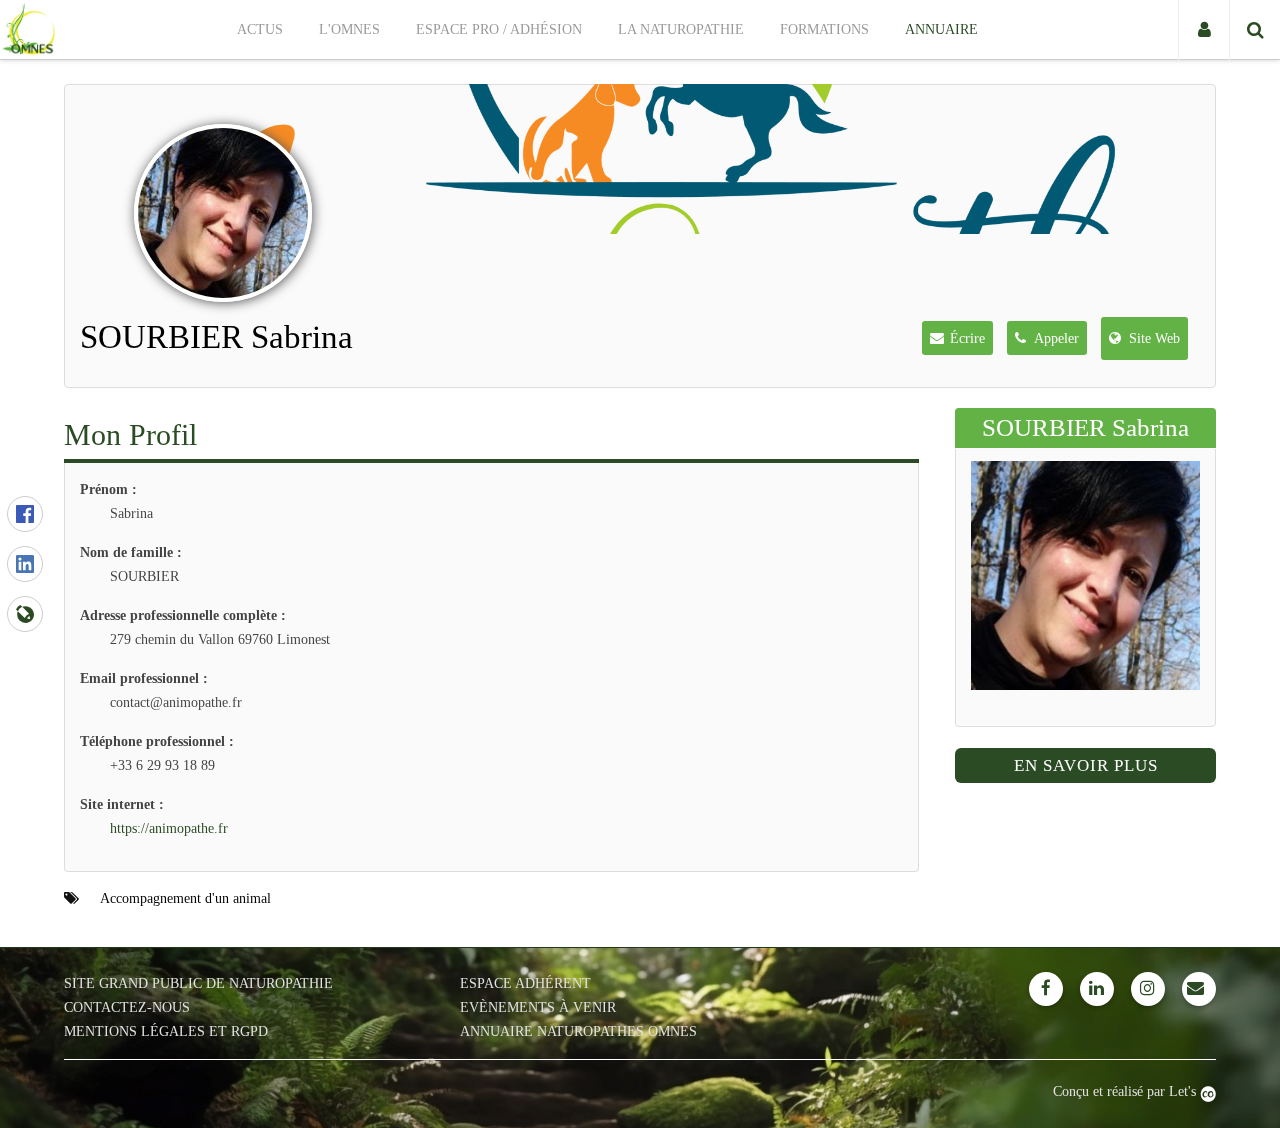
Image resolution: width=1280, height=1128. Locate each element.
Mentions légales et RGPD (166, 1031)
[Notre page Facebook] (1046, 989)
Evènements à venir (538, 1007)
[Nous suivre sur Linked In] (1097, 989)
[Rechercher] (1254, 30)
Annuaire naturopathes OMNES (578, 1031)
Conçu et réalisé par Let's (1126, 1091)
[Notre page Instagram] (1148, 989)
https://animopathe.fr (169, 828)
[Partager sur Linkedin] (25, 564)
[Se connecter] (1203, 30)
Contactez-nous (127, 1007)
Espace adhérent (525, 983)
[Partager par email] (25, 614)
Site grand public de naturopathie (198, 983)
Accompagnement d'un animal (185, 898)
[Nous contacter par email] (1199, 989)
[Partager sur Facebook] (25, 514)
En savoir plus (1086, 765)
